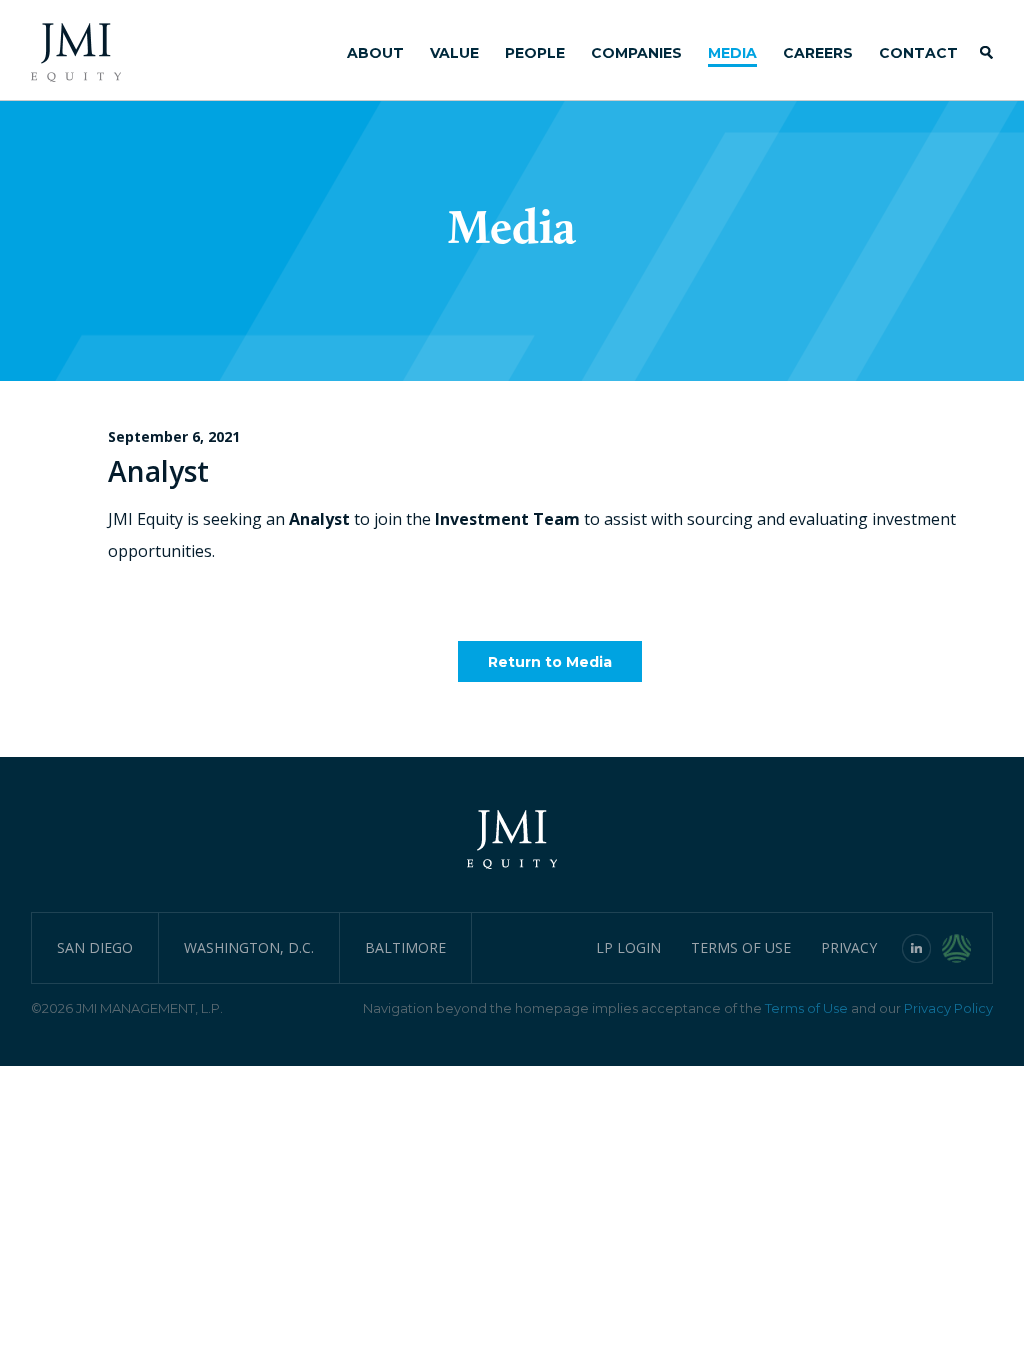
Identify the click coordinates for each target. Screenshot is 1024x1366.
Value (454, 53)
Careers (818, 53)
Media (732, 53)
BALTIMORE (405, 947)
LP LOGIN (628, 947)
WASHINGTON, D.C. (249, 947)
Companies (636, 53)
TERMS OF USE (741, 947)
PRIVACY (849, 947)
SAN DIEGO (95, 947)
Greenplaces (967, 948)
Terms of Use (806, 1008)
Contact (918, 53)
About (375, 53)
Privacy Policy (948, 1008)
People (535, 53)
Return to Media (550, 662)
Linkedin (917, 948)
